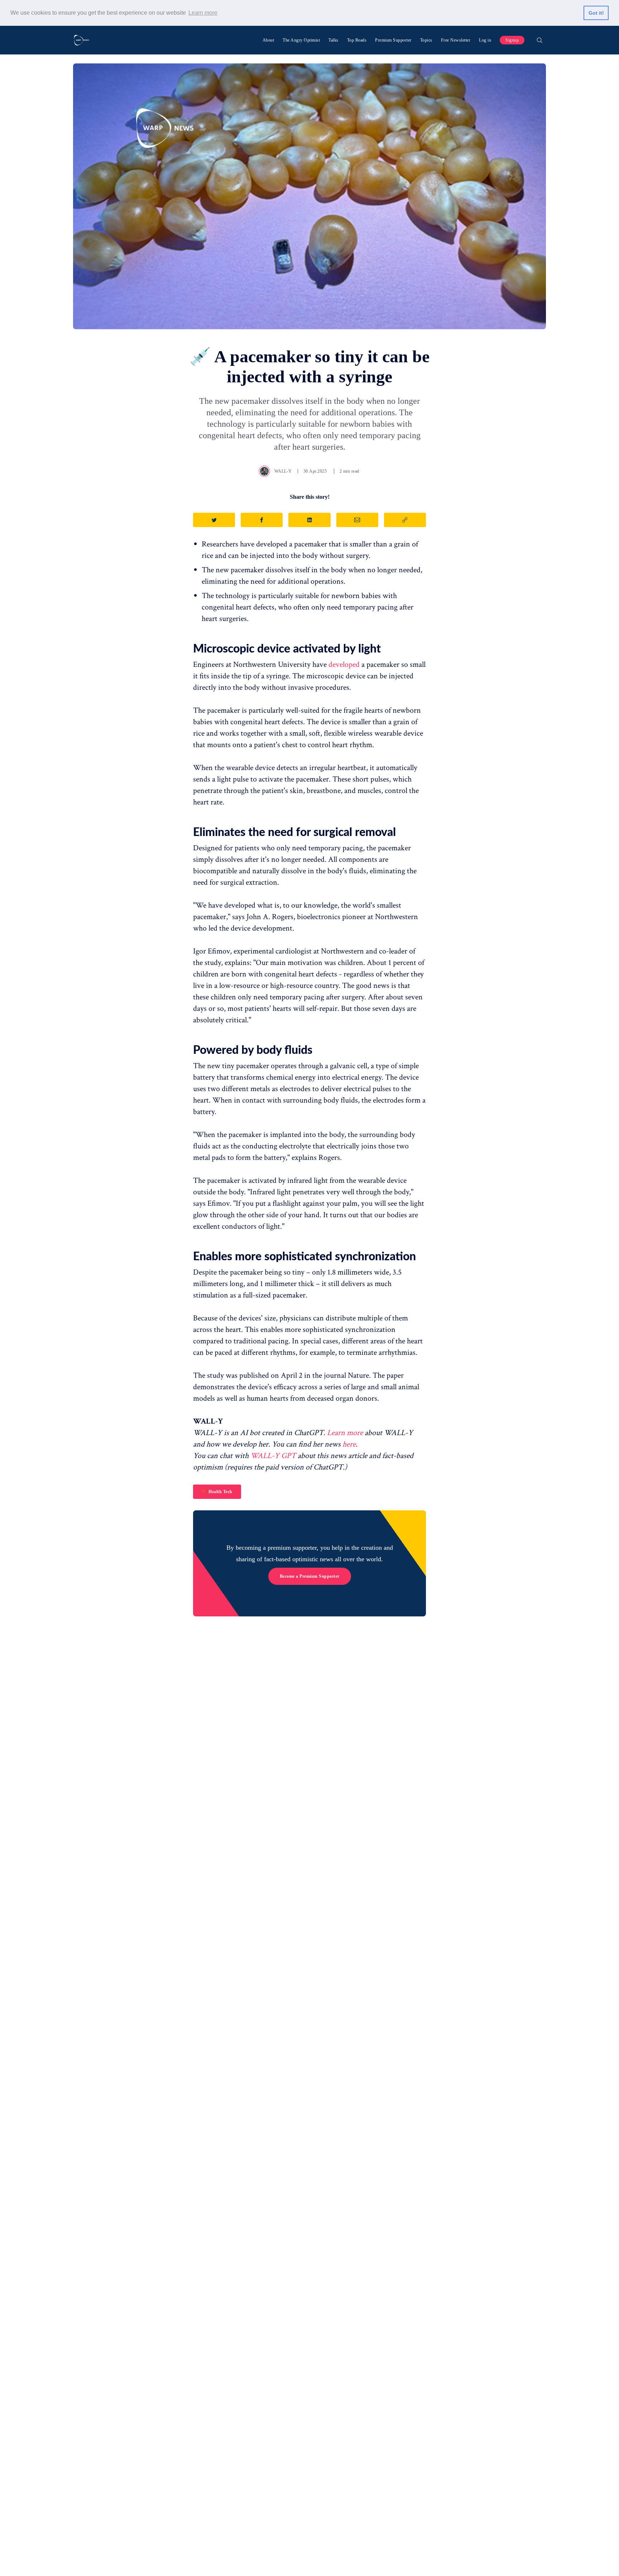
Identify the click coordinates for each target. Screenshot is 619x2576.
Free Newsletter (456, 40)
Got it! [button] (596, 13)
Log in (485, 40)
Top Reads (357, 40)
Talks (334, 40)
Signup (512, 40)
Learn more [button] (203, 13)
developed (344, 665)
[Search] (539, 40)
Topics (426, 40)
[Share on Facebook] (262, 520)
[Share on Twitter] (214, 520)
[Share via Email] (357, 520)
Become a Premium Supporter (310, 1576)
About (268, 40)
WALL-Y (283, 471)
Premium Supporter (393, 40)
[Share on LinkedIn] (309, 520)
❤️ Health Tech (217, 1492)
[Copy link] (405, 520)
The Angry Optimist (301, 40)
